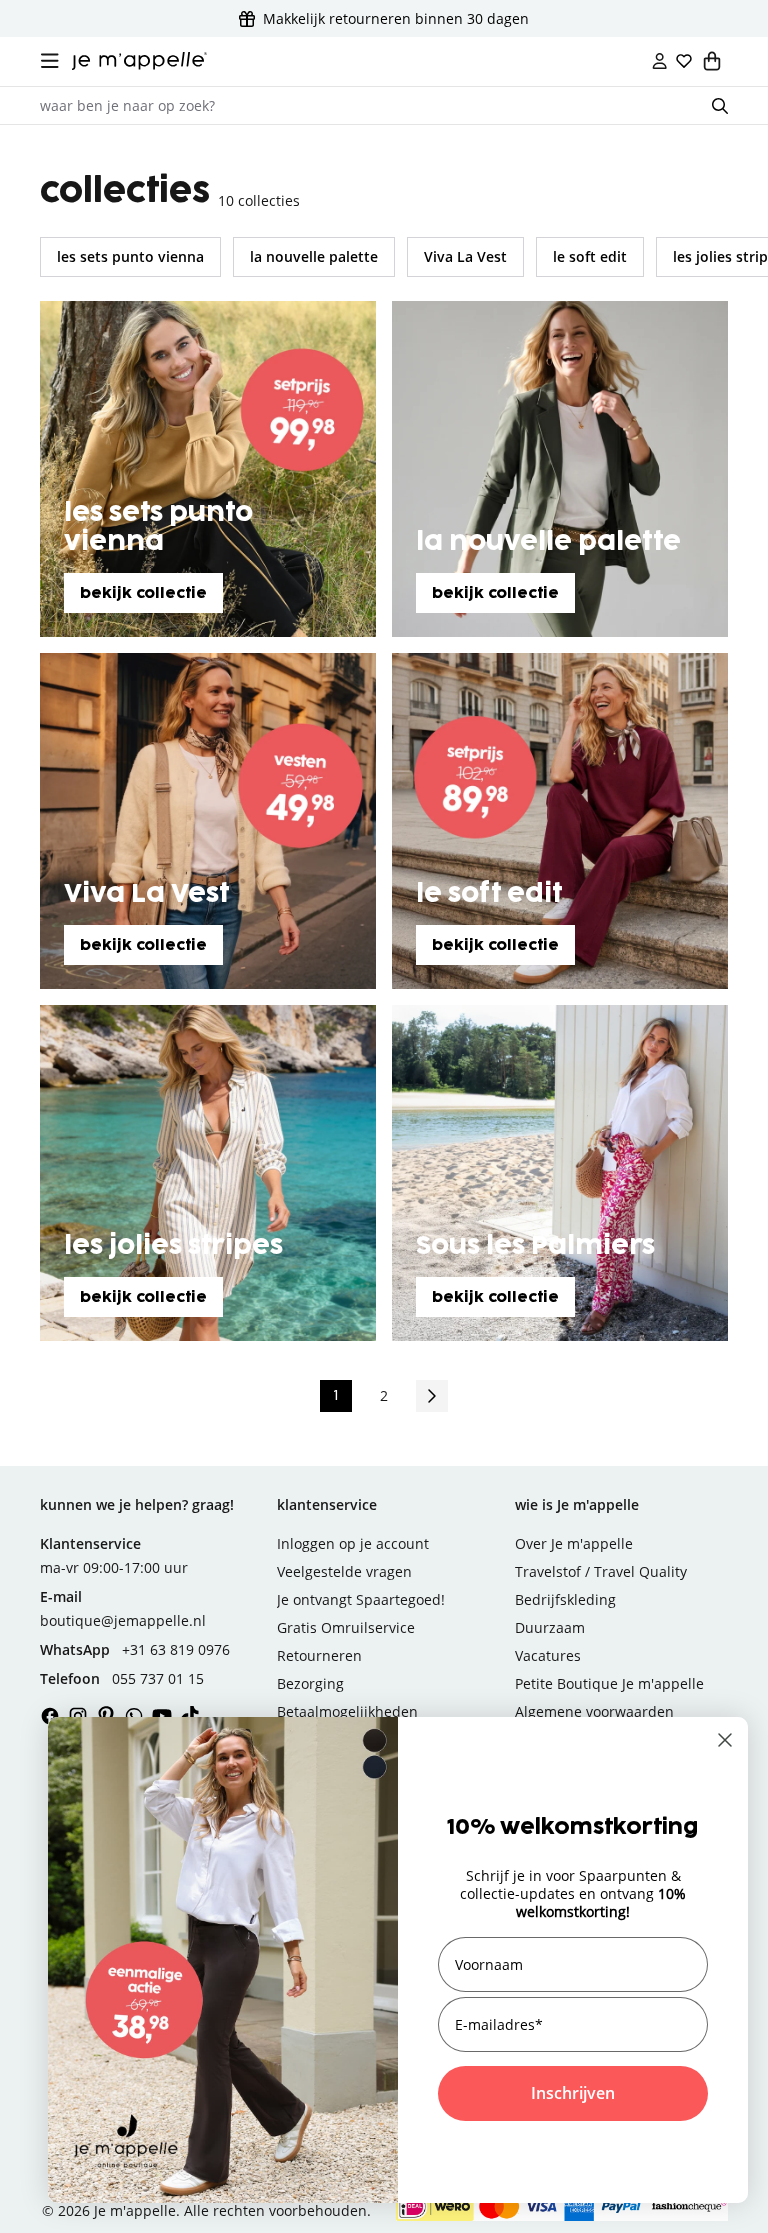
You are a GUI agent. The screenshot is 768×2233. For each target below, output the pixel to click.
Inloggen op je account (353, 1543)
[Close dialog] (725, 1740)
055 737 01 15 (158, 1678)
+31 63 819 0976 (176, 1649)
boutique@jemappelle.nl (123, 1620)
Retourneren (319, 1655)
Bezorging (310, 1683)
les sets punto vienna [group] (130, 256)
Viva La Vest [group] (465, 256)
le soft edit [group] (590, 256)
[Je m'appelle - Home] (139, 61)
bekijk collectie (143, 593)
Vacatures (548, 1655)
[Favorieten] (684, 61)
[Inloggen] (660, 61)
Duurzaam (550, 1627)
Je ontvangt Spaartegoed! (361, 1599)
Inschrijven (573, 2093)
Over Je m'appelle (574, 1543)
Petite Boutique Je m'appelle (609, 1683)
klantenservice (327, 1504)
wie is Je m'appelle (577, 1504)
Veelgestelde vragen (344, 1571)
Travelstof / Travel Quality (601, 1571)
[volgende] (432, 1396)
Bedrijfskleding (565, 1599)
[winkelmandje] (712, 61)
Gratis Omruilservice (346, 1627)
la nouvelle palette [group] (314, 256)
